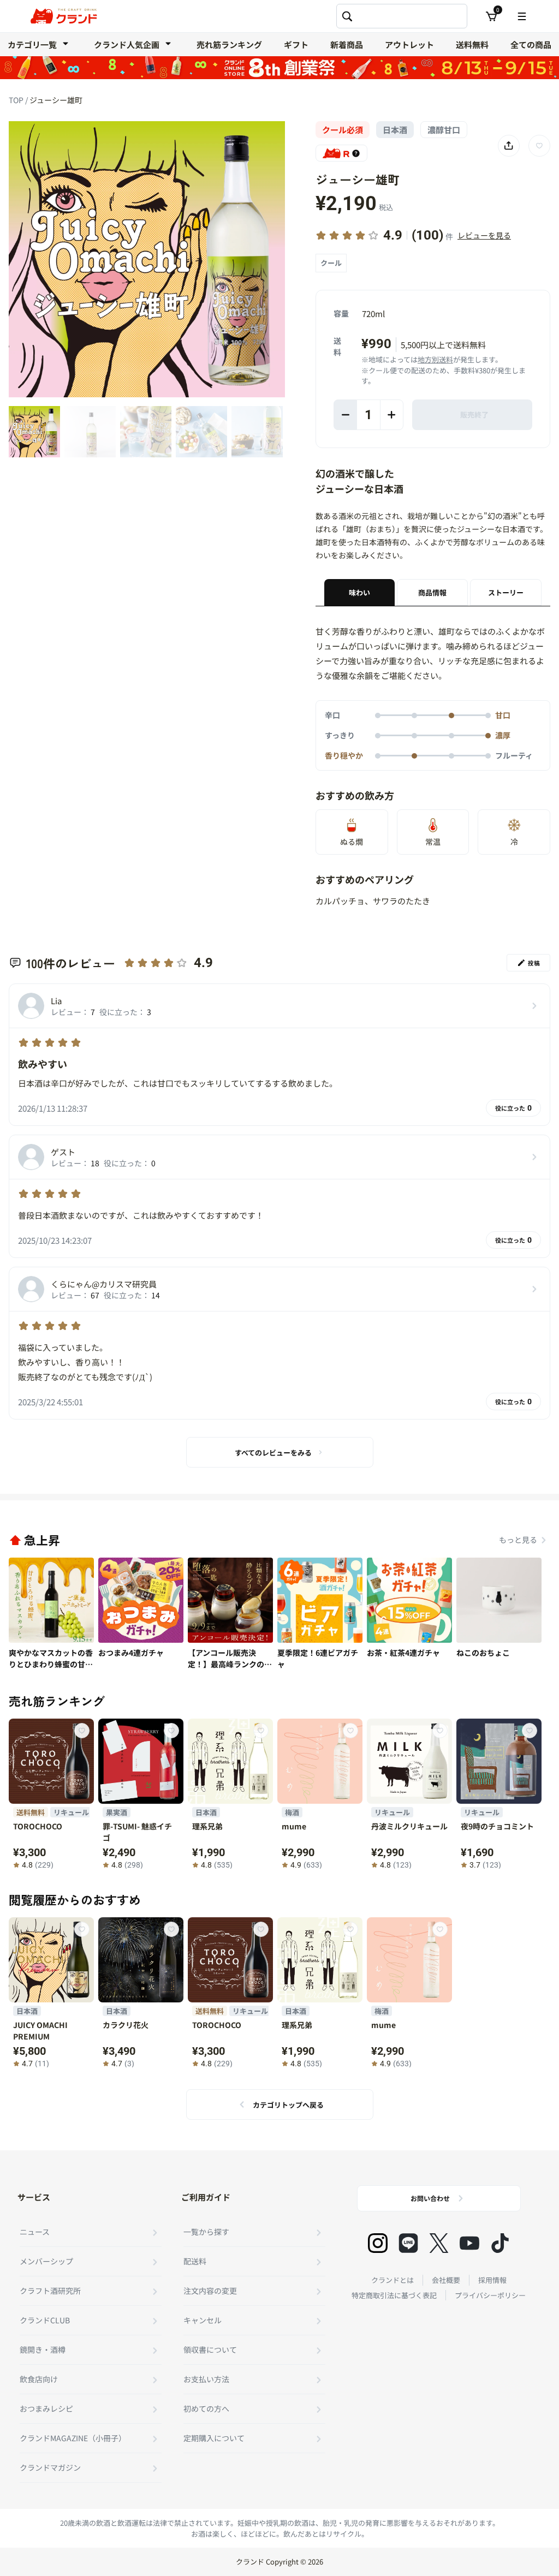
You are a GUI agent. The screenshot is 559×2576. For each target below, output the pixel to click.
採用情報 (492, 2280)
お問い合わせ (430, 2198)
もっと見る (518, 1540)
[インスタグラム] (378, 2243)
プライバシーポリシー (490, 2295)
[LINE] (408, 2243)
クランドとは (393, 2280)
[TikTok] (500, 2243)
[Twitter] (439, 2243)
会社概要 (446, 2280)
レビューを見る (484, 235)
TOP (17, 100)
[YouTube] (469, 2243)
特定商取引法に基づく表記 (394, 2295)
